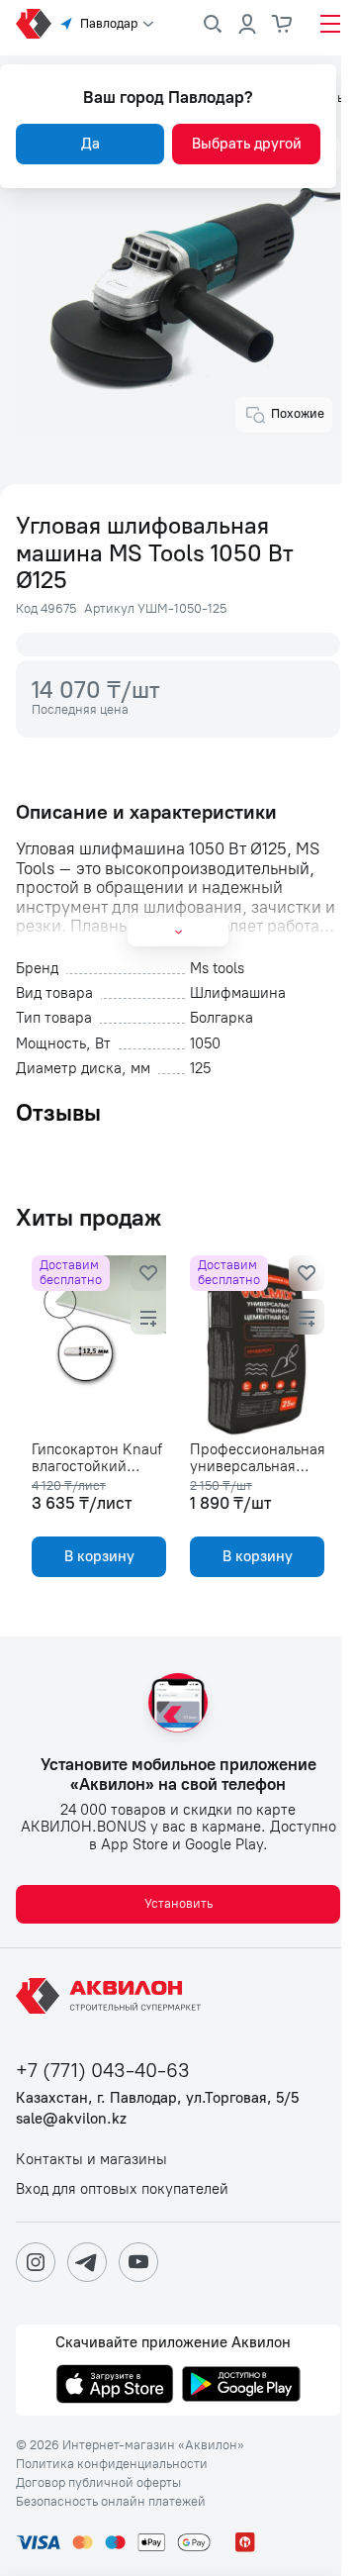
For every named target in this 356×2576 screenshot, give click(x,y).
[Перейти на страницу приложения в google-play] (241, 2386)
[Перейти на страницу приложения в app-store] (115, 2386)
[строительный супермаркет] (34, 24)
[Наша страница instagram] (36, 2262)
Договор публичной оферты (98, 2483)
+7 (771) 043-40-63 (103, 2071)
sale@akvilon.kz (71, 2119)
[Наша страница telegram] (87, 2262)
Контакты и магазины (91, 2160)
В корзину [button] (99, 1556)
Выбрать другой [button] (247, 144)
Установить (178, 1903)
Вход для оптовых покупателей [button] (122, 2189)
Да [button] (90, 144)
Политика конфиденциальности (112, 2464)
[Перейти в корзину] (283, 24)
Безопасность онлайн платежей (111, 2502)
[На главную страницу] (112, 1996)
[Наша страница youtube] (138, 2262)
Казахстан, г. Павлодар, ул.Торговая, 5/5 (157, 2098)
